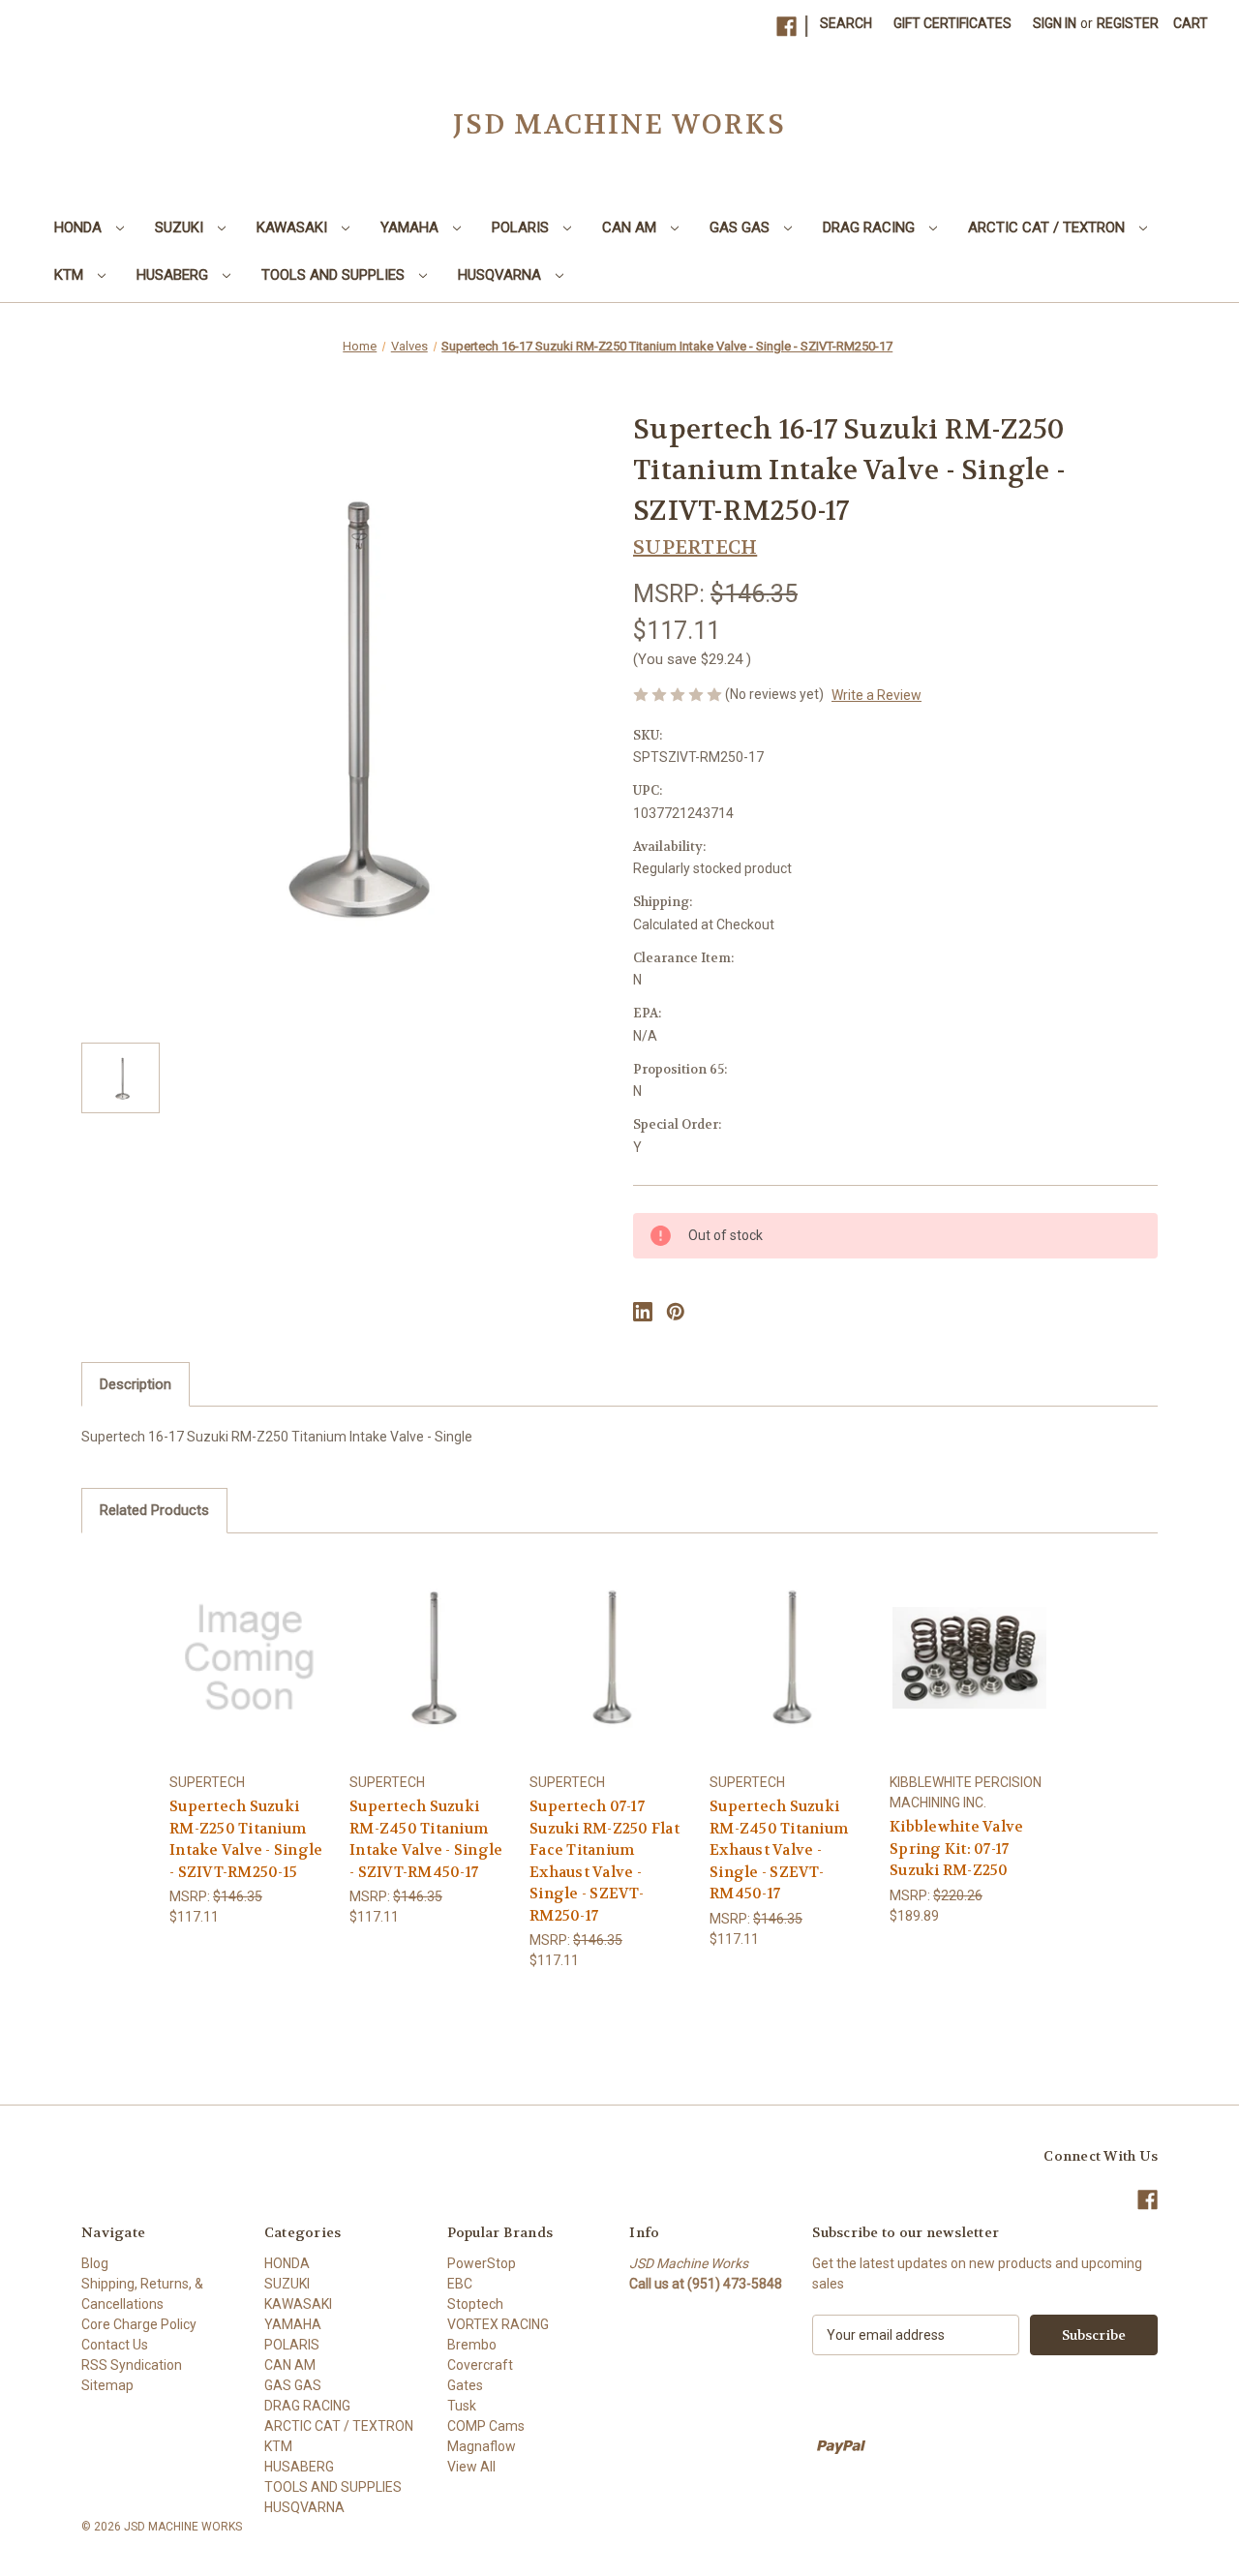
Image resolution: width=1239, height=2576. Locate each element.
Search (846, 23)
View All (471, 2467)
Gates (465, 2385)
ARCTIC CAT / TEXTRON (1048, 227)
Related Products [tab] (154, 1510)
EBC (460, 2284)
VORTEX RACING (498, 2324)
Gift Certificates (952, 23)
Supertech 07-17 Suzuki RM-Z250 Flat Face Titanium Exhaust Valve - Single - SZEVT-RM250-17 (604, 1861)
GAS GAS (741, 227)
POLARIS (522, 227)
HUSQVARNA (501, 275)
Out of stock (250, 1674)
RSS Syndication (132, 2365)
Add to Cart (970, 1674)
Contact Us (115, 2345)
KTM (71, 275)
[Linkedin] (643, 1312)
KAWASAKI (294, 227)
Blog (95, 2263)
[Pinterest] (676, 1312)
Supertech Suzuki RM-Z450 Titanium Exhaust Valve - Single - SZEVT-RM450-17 (779, 1850)
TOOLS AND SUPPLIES (335, 275)
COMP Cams (486, 2426)
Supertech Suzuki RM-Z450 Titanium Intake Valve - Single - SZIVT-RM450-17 (426, 1839)
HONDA (80, 227)
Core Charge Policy (139, 2324)
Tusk (462, 2406)
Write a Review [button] (876, 695)
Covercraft (480, 2365)
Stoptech (475, 2304)
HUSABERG (174, 275)
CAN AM (631, 227)
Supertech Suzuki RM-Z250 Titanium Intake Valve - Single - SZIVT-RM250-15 (246, 1839)
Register (1128, 23)
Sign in (1055, 23)
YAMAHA (411, 227)
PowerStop (482, 2263)
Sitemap (107, 2385)
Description (136, 1384)
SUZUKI (181, 227)
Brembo (472, 2345)
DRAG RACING (871, 227)
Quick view (246, 1640)
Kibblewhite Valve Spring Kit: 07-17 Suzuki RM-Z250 (956, 1849)
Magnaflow (482, 2446)
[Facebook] (786, 27)
